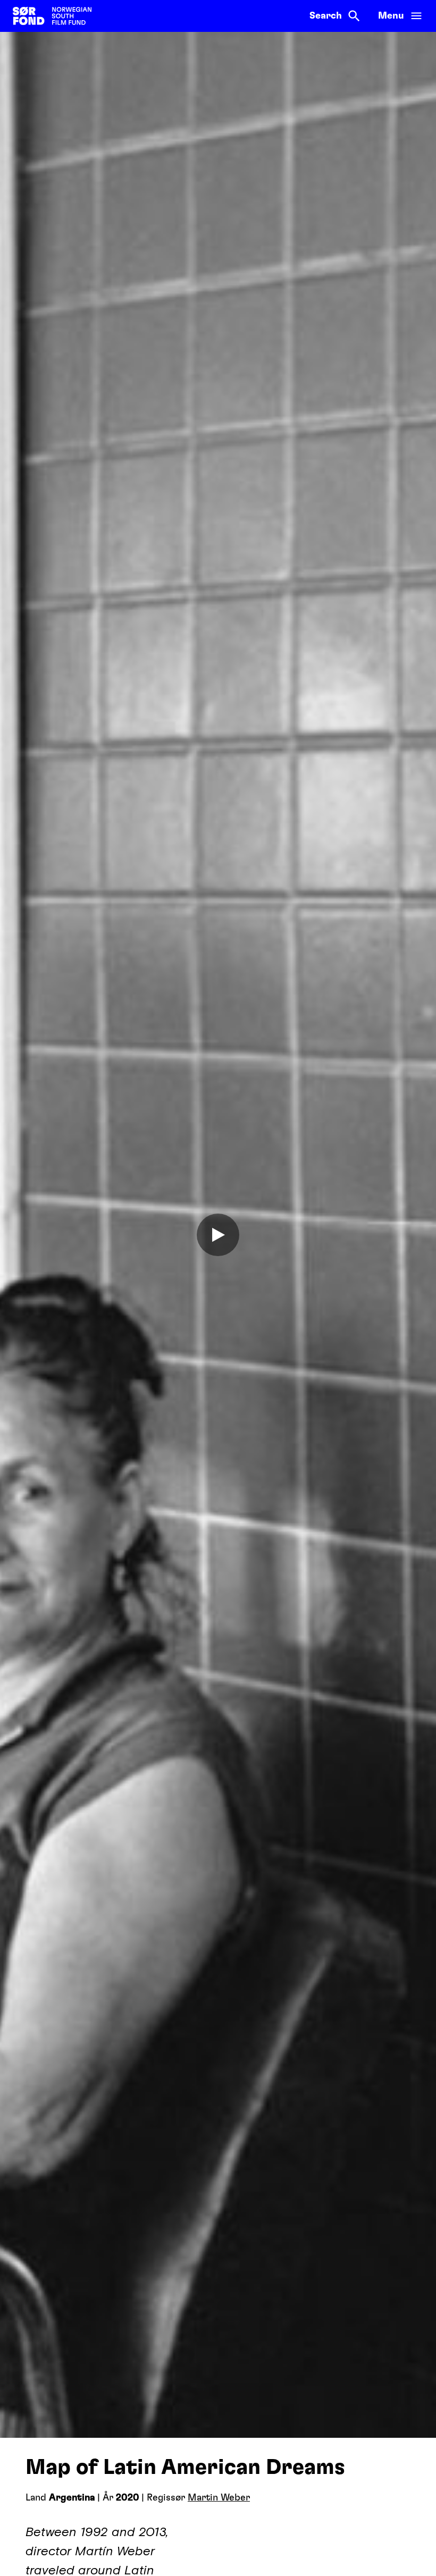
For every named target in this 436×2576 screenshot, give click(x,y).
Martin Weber (219, 2498)
